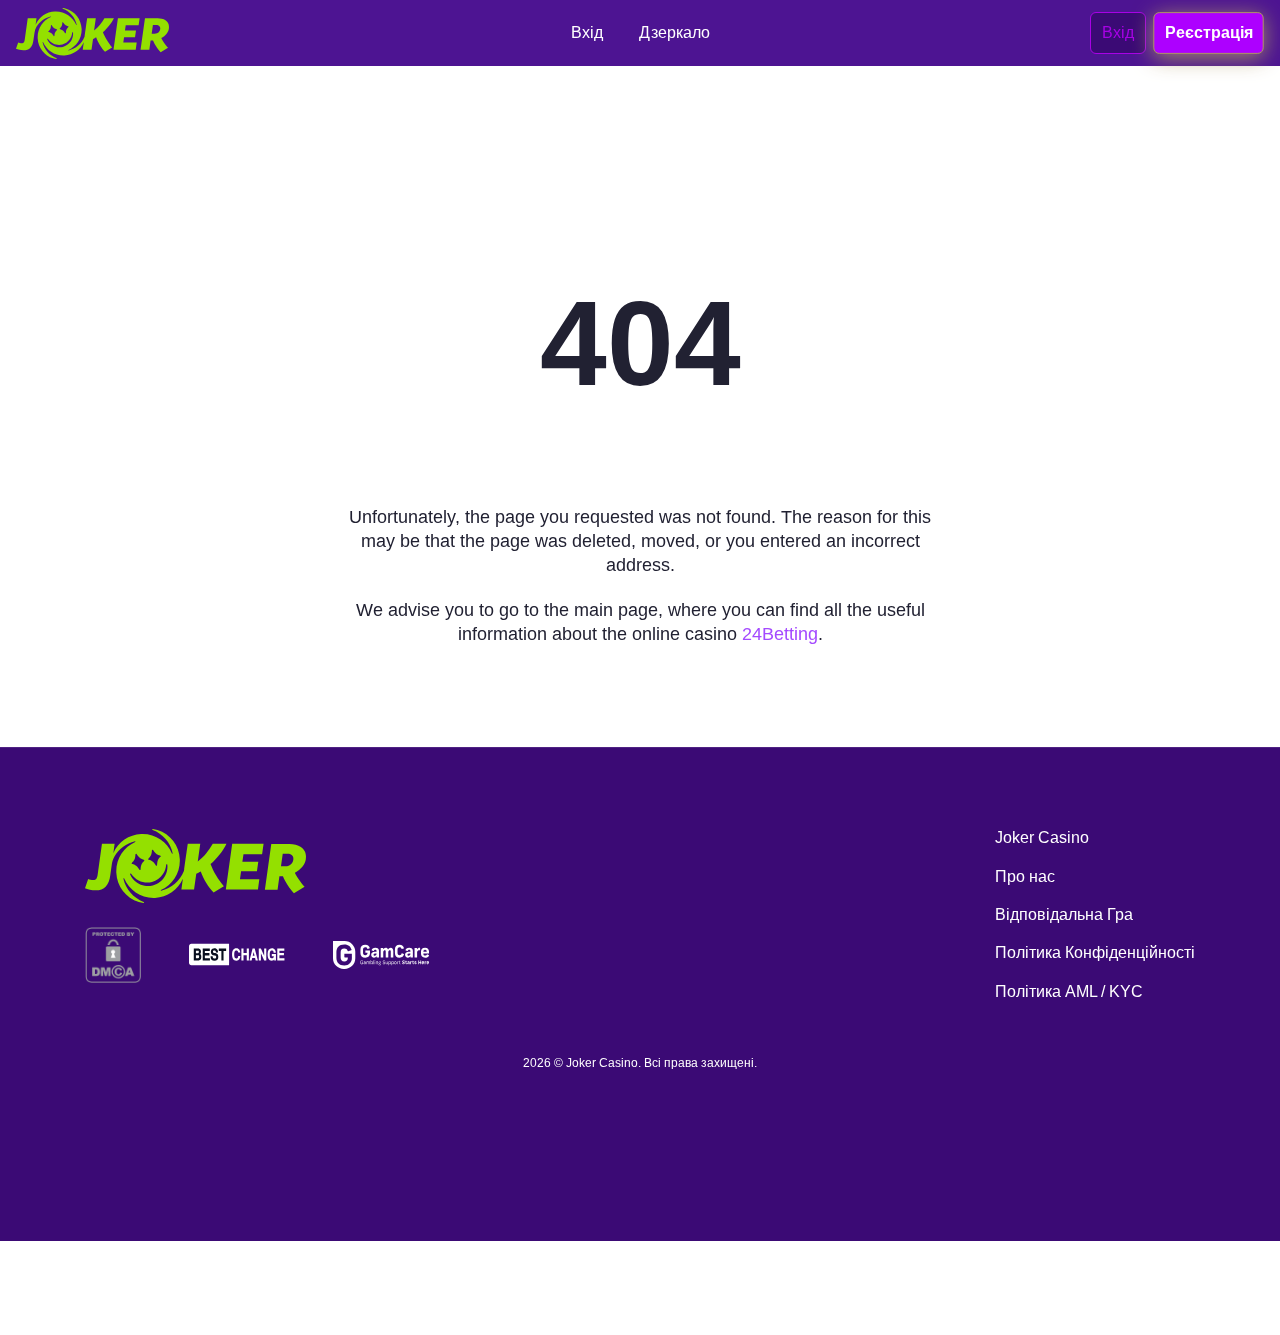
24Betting (780, 634)
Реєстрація (1208, 32)
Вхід (1118, 32)
